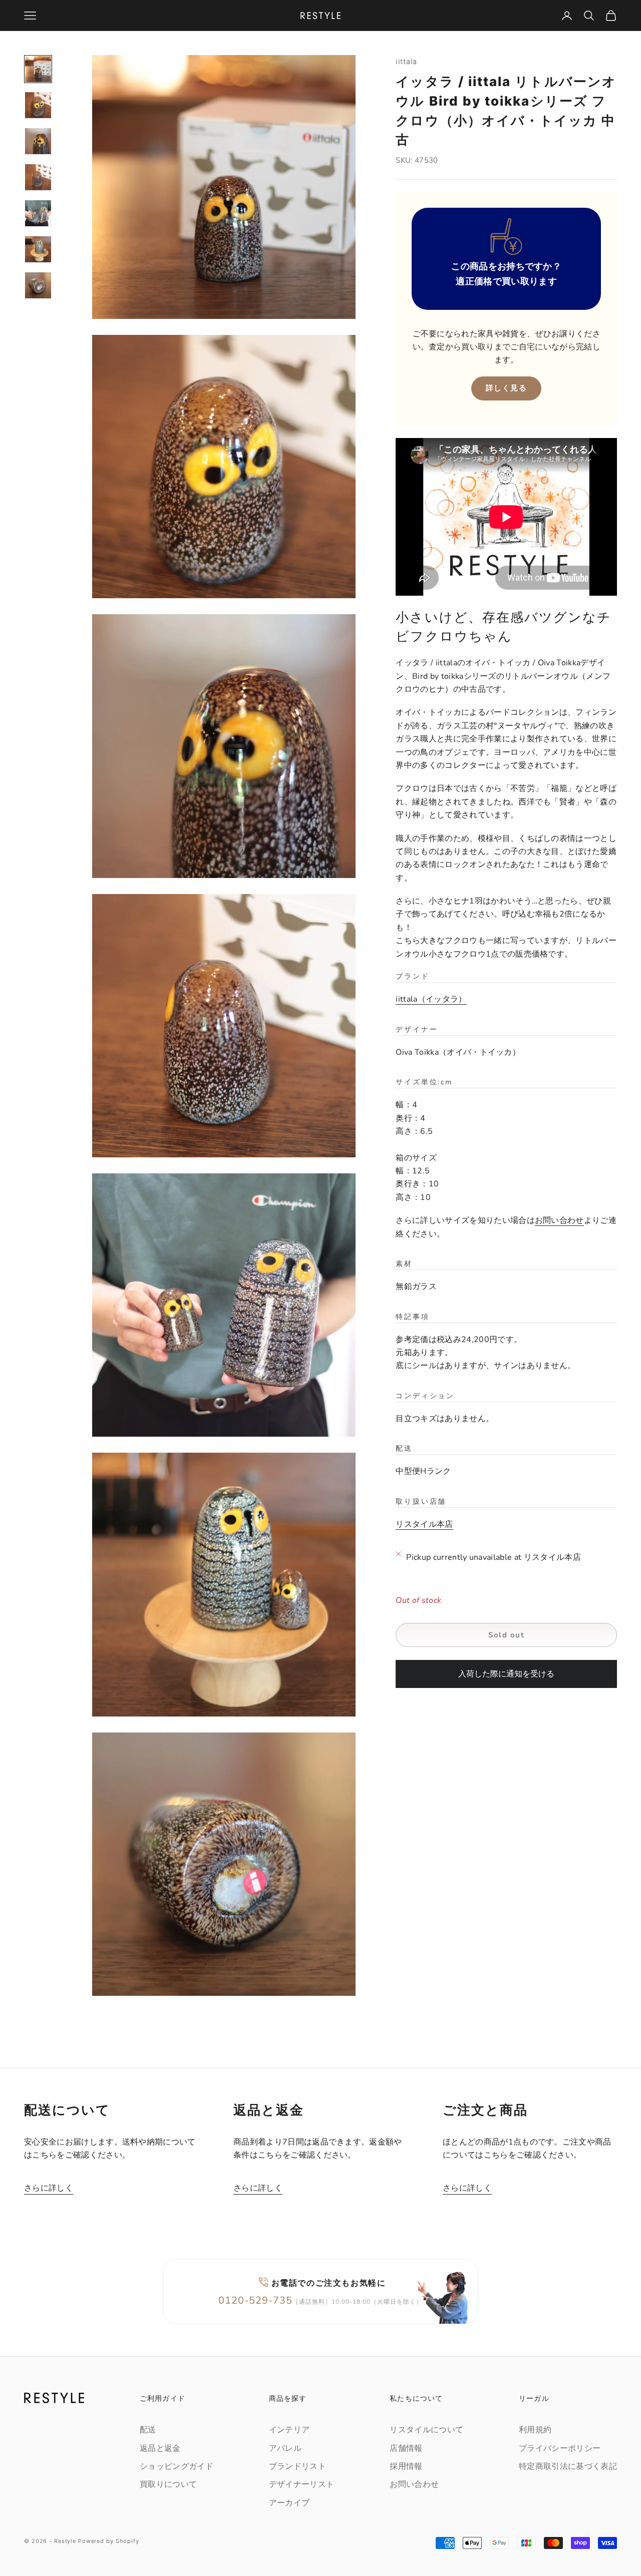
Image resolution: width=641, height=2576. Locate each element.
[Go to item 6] (38, 249)
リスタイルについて (426, 2430)
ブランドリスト (297, 2466)
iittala (406, 61)
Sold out (506, 1635)
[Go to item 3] (38, 141)
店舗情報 (406, 2448)
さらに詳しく (49, 2188)
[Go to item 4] (38, 177)
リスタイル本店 (424, 1525)
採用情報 (406, 2466)
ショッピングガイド (177, 2466)
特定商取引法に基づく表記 (568, 2466)
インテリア (289, 2430)
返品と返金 (160, 2448)
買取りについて (168, 2484)
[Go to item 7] (38, 285)
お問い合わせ (559, 1221)
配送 (148, 2430)
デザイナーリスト (302, 2484)
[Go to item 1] (38, 69)
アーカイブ (289, 2503)
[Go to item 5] (38, 213)
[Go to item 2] (38, 105)
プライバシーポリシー (560, 2448)
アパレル (285, 2448)
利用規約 (535, 2430)
